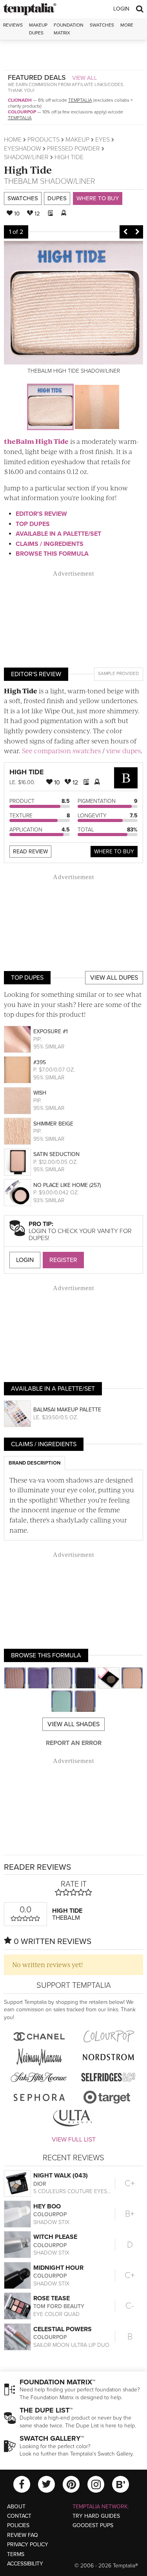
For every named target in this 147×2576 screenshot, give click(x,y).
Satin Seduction (56, 1154)
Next (137, 232)
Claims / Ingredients (50, 544)
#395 (40, 1062)
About (16, 2507)
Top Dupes (33, 524)
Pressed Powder (73, 149)
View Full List (74, 2140)
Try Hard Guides (96, 2516)
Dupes (57, 198)
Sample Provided (118, 673)
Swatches (102, 25)
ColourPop (22, 112)
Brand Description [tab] (34, 1463)
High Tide (28, 170)
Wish (40, 1093)
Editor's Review (41, 514)
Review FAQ (23, 2535)
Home (13, 140)
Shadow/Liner (26, 157)
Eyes (103, 140)
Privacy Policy (28, 2545)
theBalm (21, 181)
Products (44, 140)
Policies (18, 2525)
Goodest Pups (93, 2525)
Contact (19, 2516)
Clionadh (20, 100)
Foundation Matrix (69, 29)
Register (63, 1260)
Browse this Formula (52, 554)
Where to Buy (98, 198)
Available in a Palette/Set (58, 534)
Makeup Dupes (38, 29)
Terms (16, 2554)
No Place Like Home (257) (67, 1185)
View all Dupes (114, 978)
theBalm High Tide (36, 441)
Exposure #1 (51, 1031)
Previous (125, 232)
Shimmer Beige (53, 1124)
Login (121, 9)
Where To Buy (114, 852)
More (127, 25)
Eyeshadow (23, 149)
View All (85, 78)
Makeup (77, 140)
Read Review (30, 852)
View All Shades (73, 1724)
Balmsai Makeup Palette (67, 1410)
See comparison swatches (61, 750)
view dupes (123, 750)
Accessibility (25, 2564)
